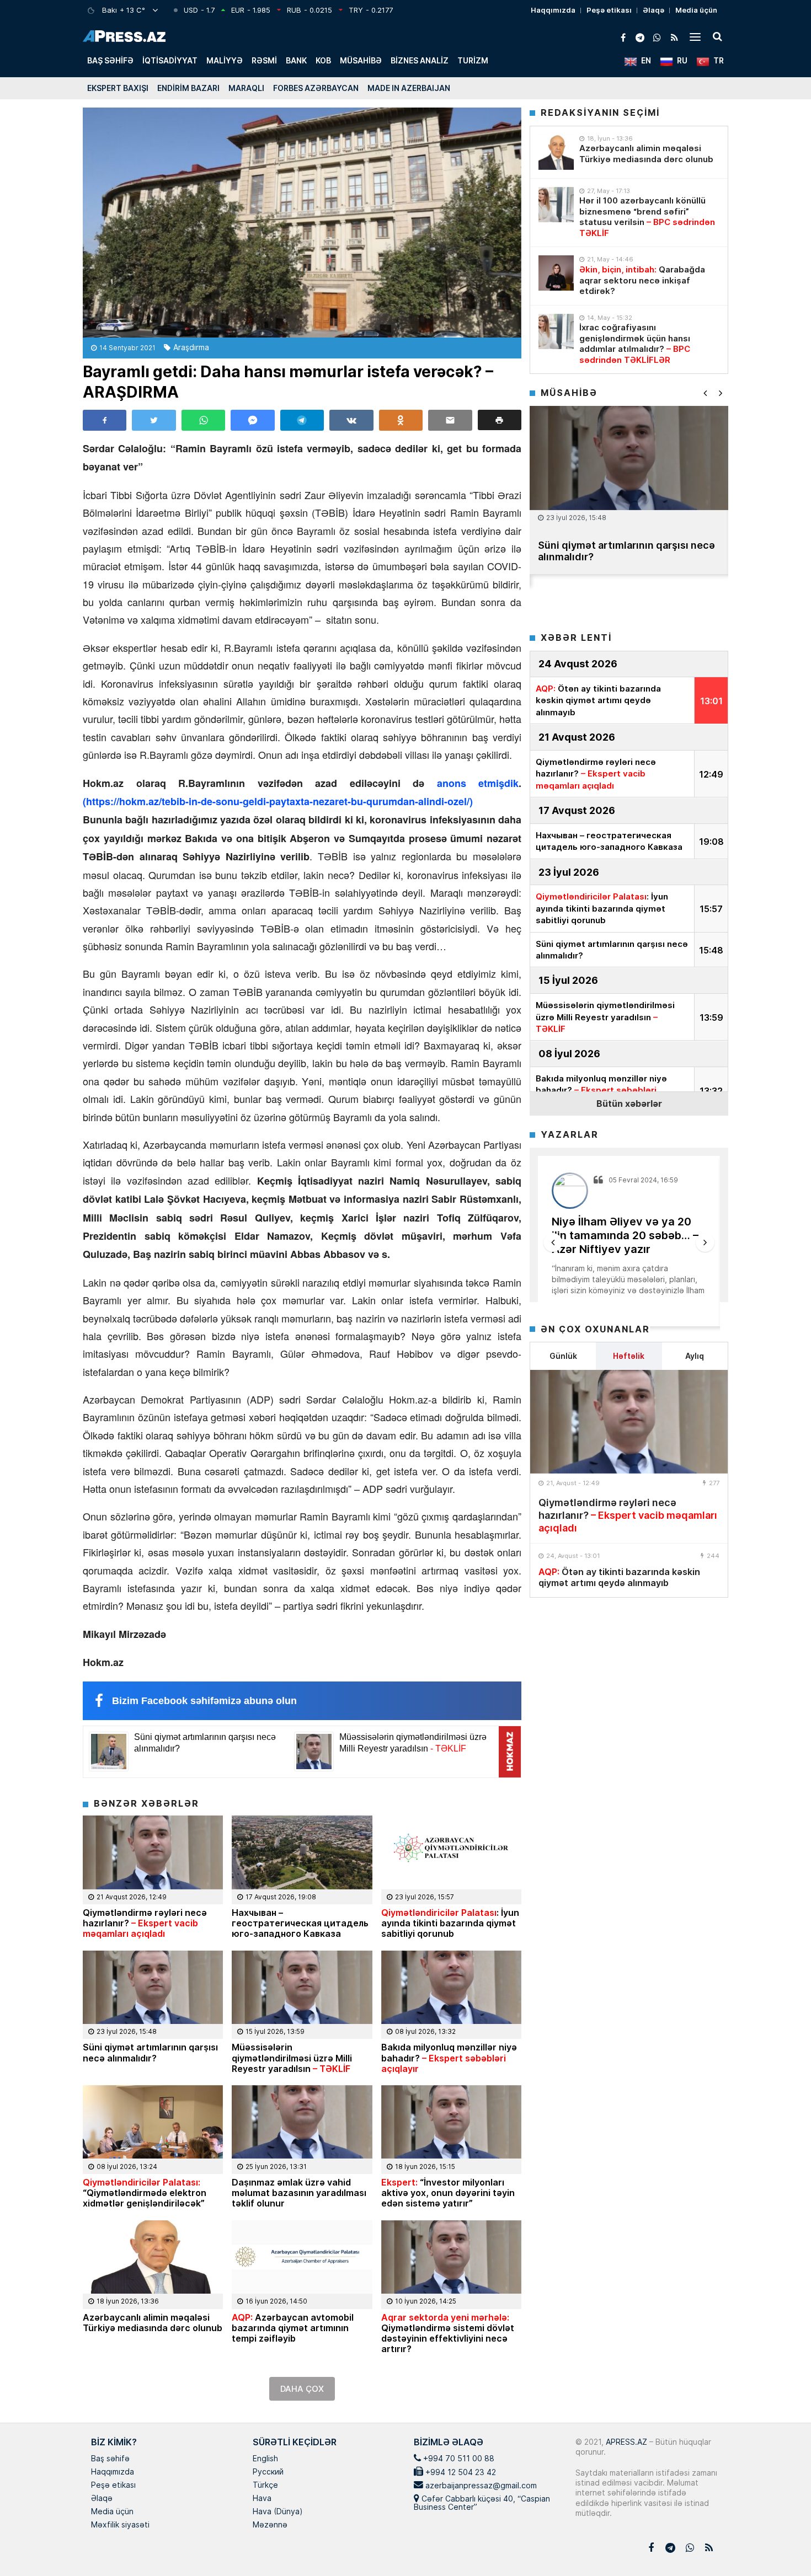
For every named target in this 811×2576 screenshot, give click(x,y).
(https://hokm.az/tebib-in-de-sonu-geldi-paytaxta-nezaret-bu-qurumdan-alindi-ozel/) (278, 801)
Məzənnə (270, 2525)
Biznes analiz (420, 60)
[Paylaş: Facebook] (105, 420)
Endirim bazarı (188, 88)
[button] (500, 420)
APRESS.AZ (625, 2442)
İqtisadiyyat (170, 60)
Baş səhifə (110, 60)
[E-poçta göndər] (450, 420)
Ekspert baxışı (118, 88)
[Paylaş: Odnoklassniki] (401, 420)
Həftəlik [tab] (629, 1356)
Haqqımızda (553, 10)
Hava (262, 2499)
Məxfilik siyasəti (120, 2525)
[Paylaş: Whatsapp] (203, 420)
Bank (296, 60)
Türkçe (265, 2486)
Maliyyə (225, 60)
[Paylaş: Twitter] (154, 420)
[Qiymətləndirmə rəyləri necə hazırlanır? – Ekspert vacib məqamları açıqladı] (629, 1422)
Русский (268, 2472)
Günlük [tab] (563, 1356)
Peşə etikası (609, 10)
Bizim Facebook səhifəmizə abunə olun (204, 1701)
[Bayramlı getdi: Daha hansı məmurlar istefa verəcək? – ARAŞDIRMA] (302, 223)
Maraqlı (246, 88)
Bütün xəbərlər (629, 1103)
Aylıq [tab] (695, 1356)
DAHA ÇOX (302, 2389)
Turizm (473, 60)
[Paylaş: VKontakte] (351, 420)
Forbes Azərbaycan (316, 88)
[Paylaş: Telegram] (302, 420)
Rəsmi (264, 60)
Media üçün (696, 10)
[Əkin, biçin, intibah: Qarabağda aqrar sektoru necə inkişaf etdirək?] (556, 273)
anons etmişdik (471, 783)
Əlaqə (653, 10)
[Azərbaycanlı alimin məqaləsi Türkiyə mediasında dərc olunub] (556, 152)
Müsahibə (361, 60)
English (265, 2459)
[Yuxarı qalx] (780, 2545)
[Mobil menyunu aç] (695, 36)
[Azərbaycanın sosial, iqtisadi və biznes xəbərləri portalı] (124, 36)
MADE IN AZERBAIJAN (409, 88)
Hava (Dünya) (278, 2512)
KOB (323, 60)
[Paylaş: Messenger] (252, 420)
